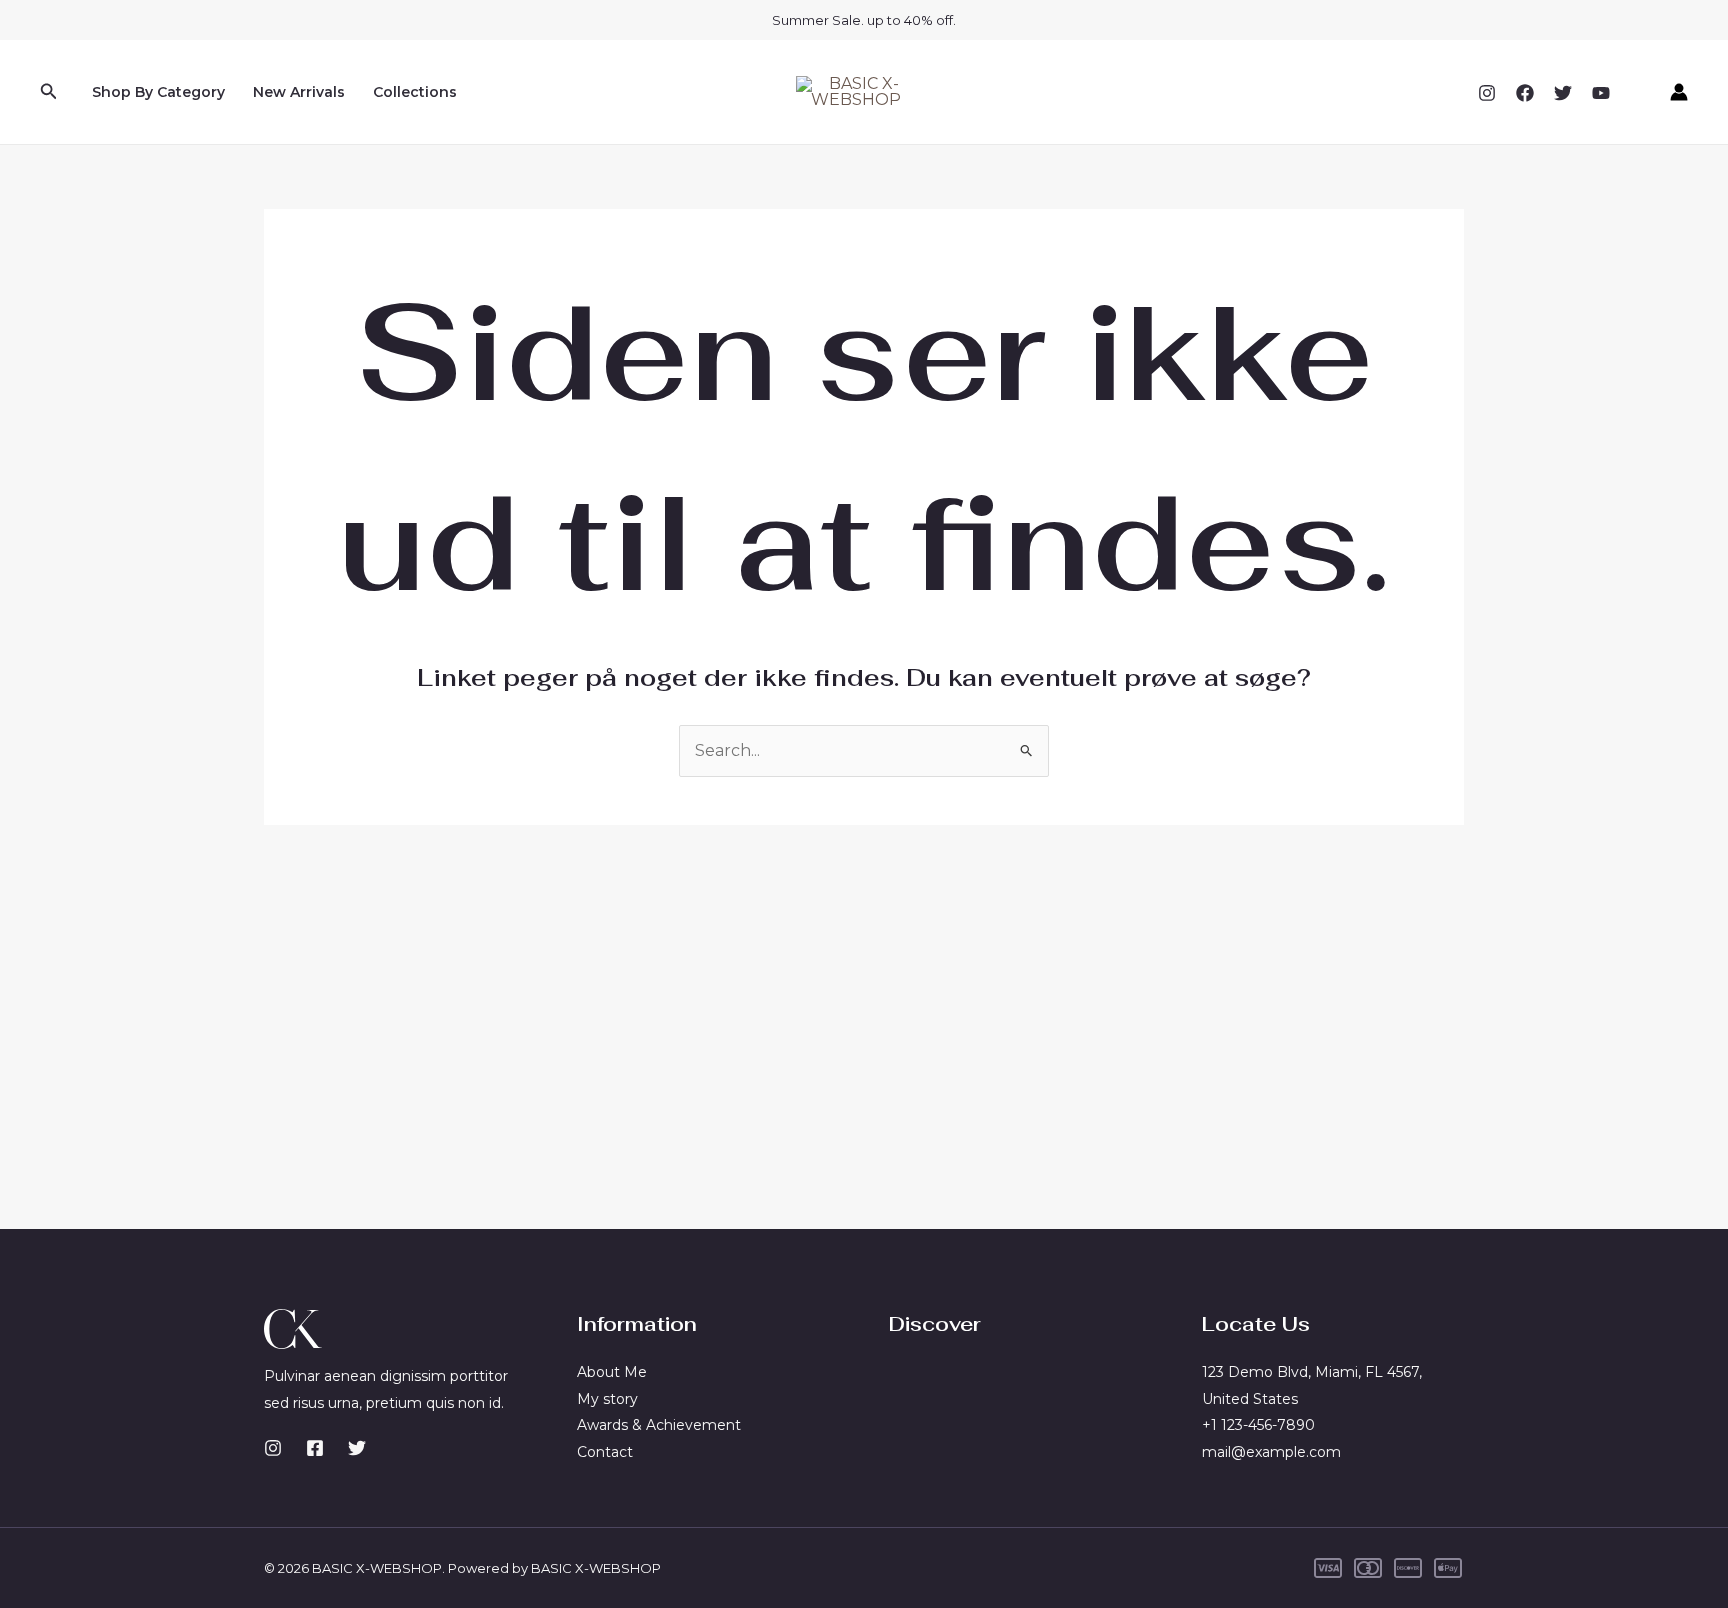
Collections (415, 92)
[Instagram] (1487, 93)
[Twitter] (1563, 93)
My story (607, 1399)
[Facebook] (1525, 93)
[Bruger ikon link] (1679, 92)
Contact (605, 1452)
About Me (612, 1372)
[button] (49, 92)
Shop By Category (158, 92)
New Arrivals (299, 92)
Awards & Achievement (659, 1425)
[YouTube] (1601, 93)
